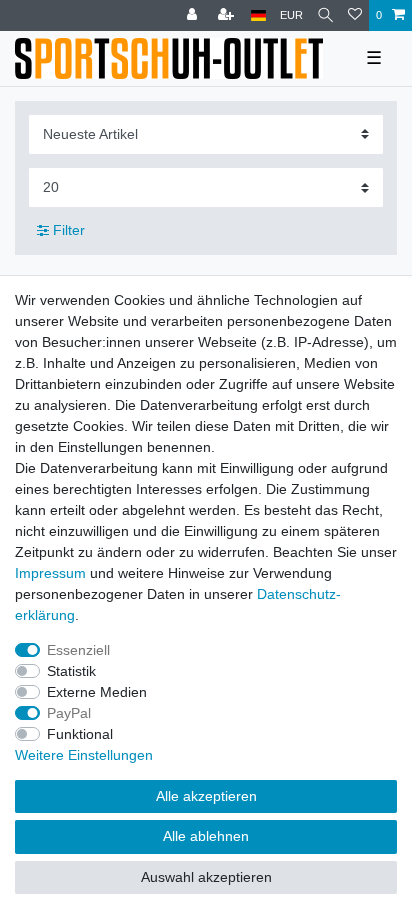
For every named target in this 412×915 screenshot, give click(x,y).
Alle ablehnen (206, 836)
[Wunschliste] (355, 15)
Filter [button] (69, 230)
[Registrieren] (228, 15)
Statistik (71, 671)
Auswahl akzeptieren (206, 877)
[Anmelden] (194, 15)
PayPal (69, 713)
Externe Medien (97, 692)
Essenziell (78, 650)
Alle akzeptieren (206, 796)
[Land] (258, 15)
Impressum (50, 573)
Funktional (80, 734)
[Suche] (325, 15)
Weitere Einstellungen (84, 755)
